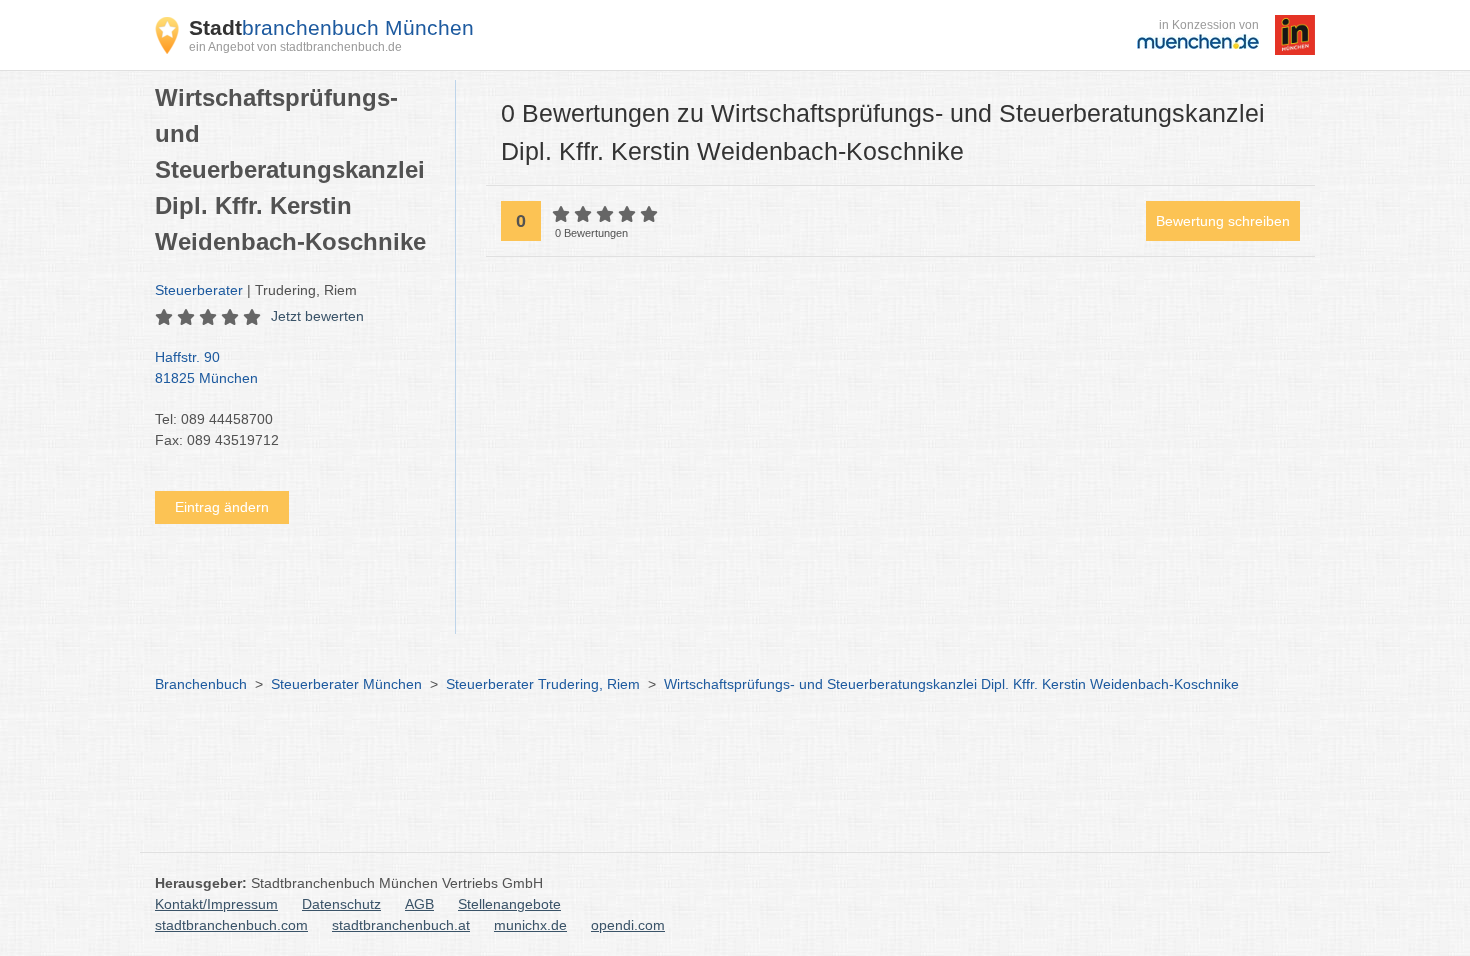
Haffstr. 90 (206, 367)
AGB (419, 904)
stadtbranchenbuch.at (401, 925)
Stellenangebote (509, 904)
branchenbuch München (331, 27)
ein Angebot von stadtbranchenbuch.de (295, 47)
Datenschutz (341, 904)
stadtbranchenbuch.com (231, 925)
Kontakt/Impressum (216, 904)
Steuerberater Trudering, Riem (543, 684)
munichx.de (530, 925)
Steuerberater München (346, 684)
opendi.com (628, 925)
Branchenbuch (201, 684)
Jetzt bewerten (317, 316)
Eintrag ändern (222, 507)
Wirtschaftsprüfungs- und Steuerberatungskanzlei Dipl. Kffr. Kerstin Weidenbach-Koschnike (951, 684)
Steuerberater (199, 290)
